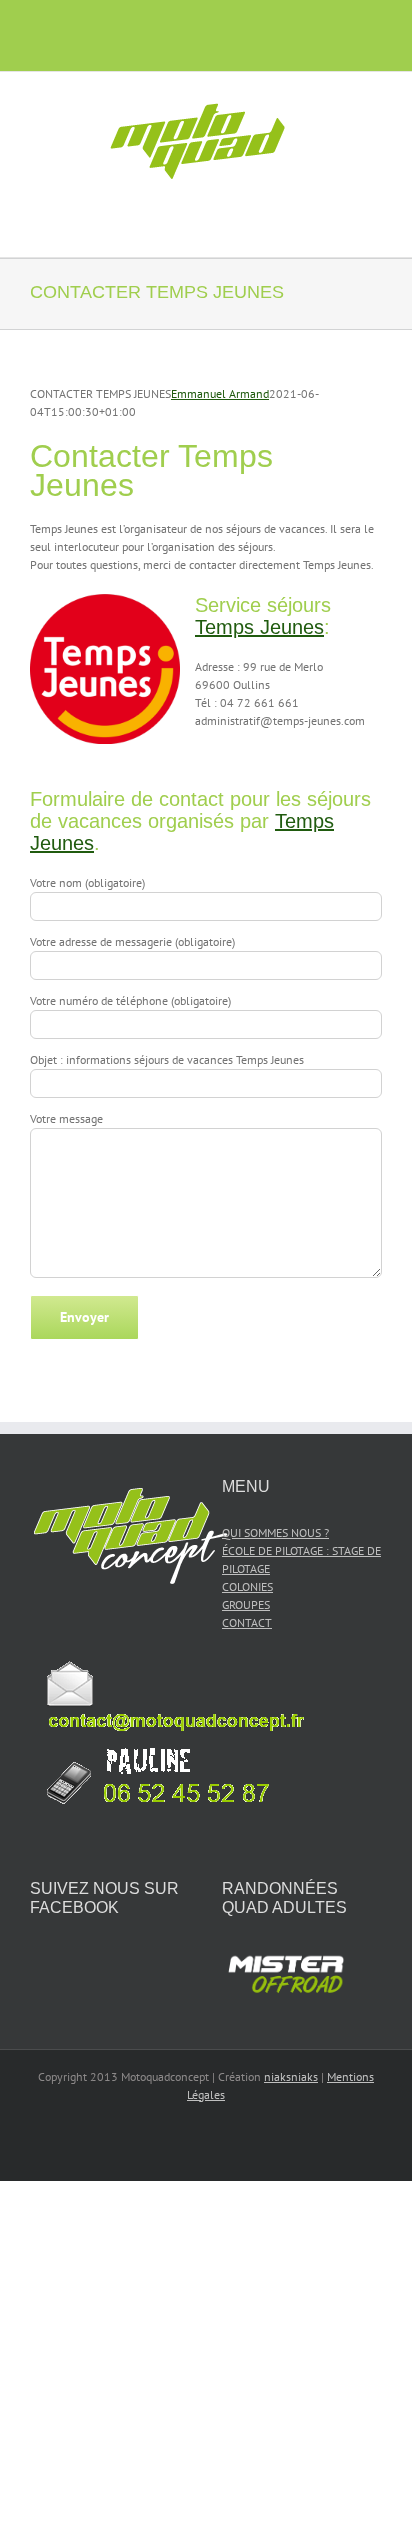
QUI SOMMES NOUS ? (275, 1532)
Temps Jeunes (259, 627)
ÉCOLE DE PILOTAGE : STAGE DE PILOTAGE (301, 1559)
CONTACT (247, 1622)
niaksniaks (291, 2076)
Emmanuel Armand (220, 393)
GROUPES (246, 1604)
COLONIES (247, 1586)
